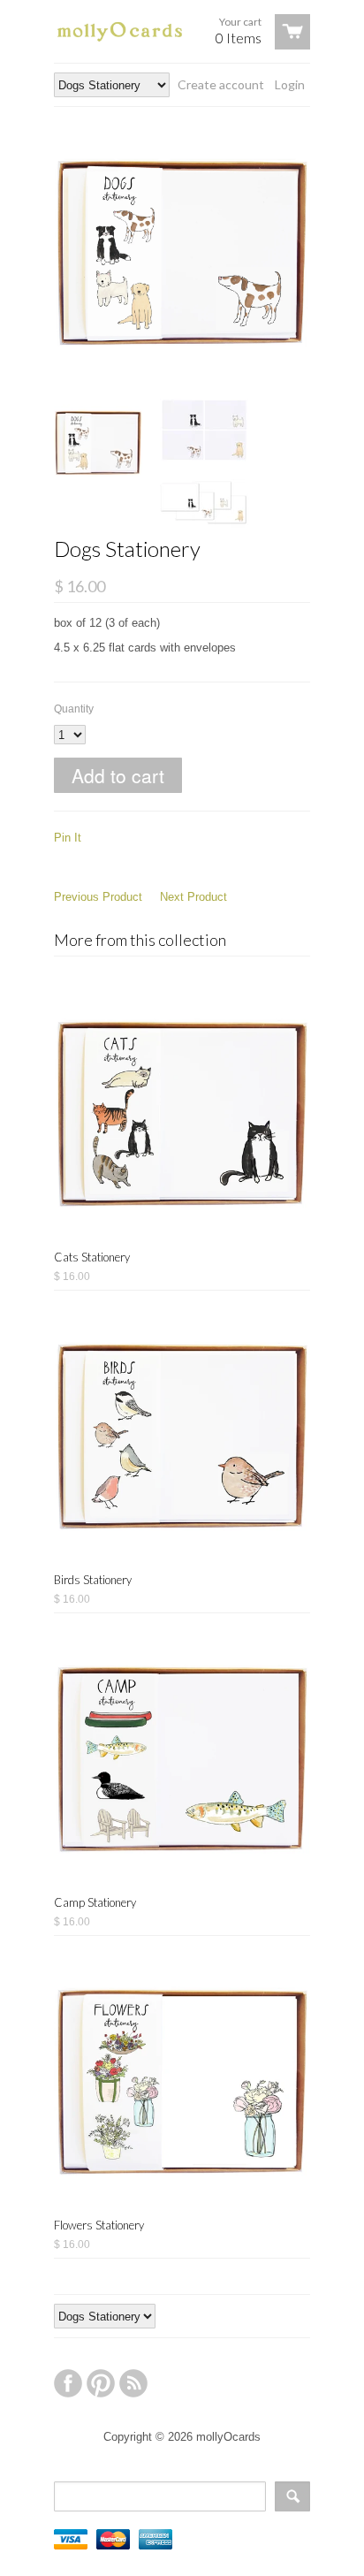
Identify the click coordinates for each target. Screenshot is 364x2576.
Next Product (193, 897)
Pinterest (101, 2383)
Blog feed (133, 2383)
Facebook (68, 2383)
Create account (221, 84)
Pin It (68, 838)
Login (290, 84)
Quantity (74, 709)
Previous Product (98, 897)
